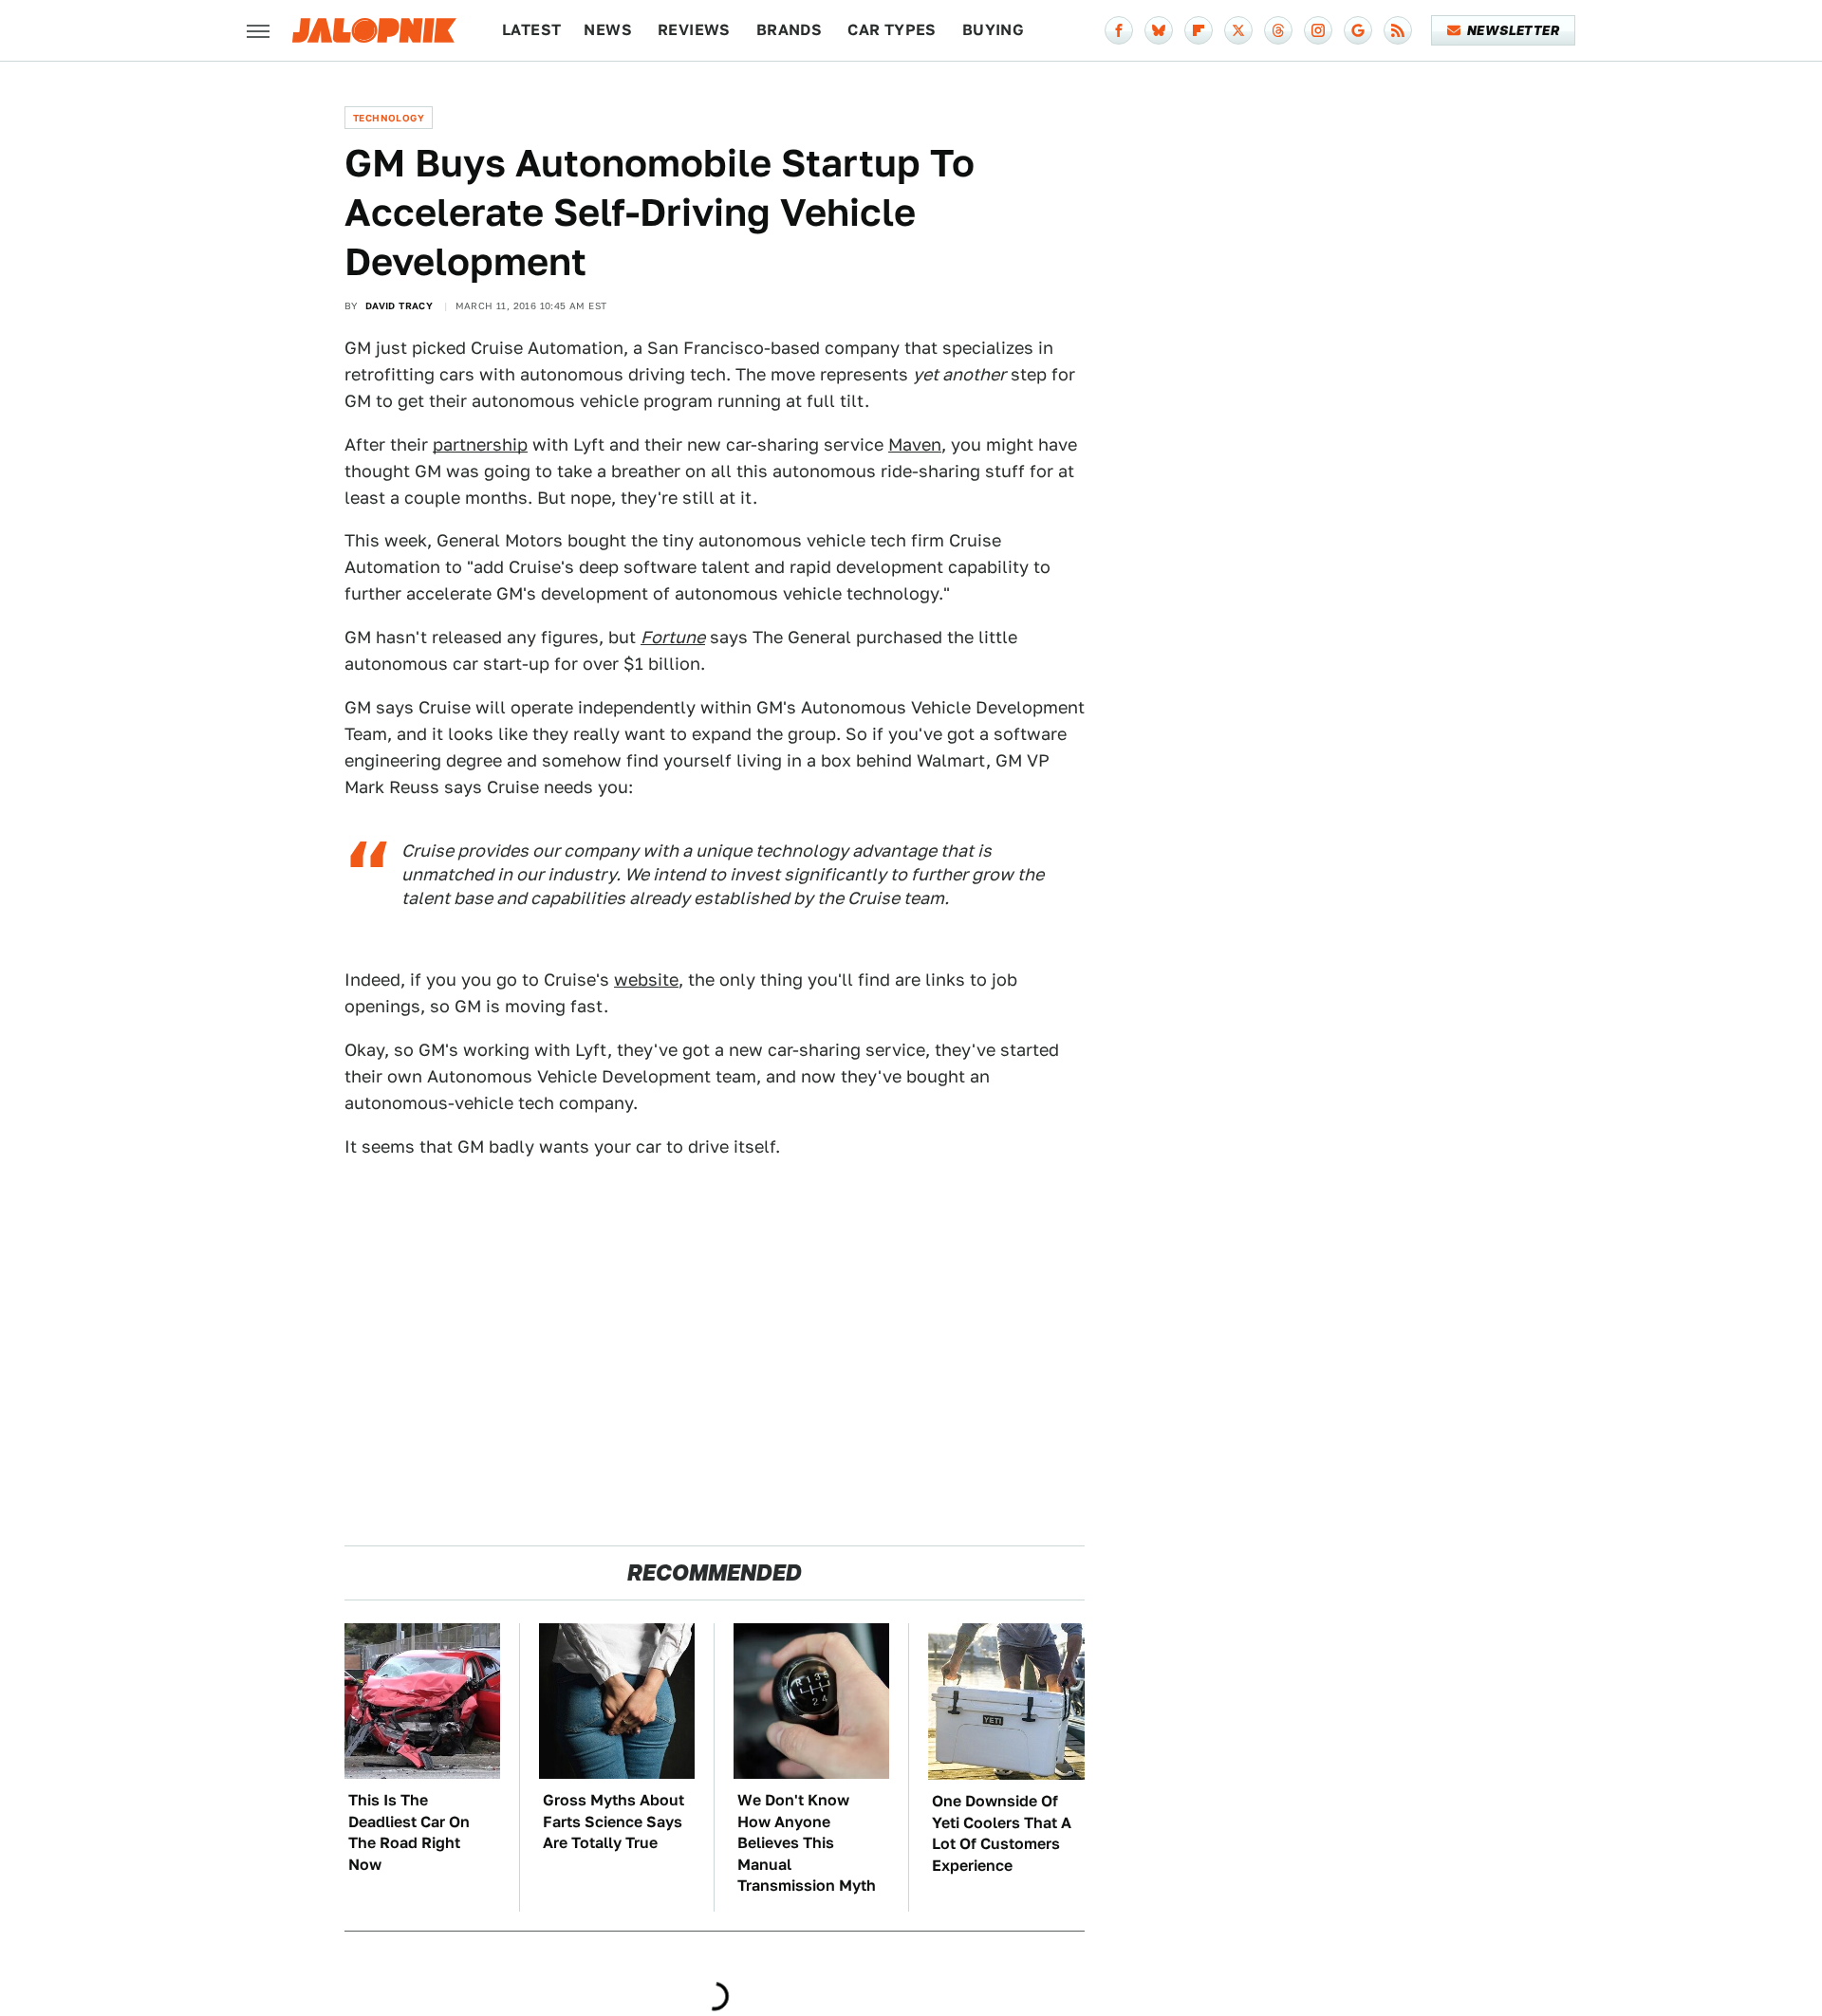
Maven (915, 444)
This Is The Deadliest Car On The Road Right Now (409, 1832)
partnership (480, 444)
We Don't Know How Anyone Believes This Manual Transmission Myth (807, 1843)
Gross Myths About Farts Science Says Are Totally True (614, 1822)
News (608, 30)
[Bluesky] (1159, 30)
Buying (993, 30)
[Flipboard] (1199, 30)
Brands (789, 30)
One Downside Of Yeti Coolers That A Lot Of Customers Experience (1002, 1833)
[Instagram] (1318, 30)
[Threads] (1278, 30)
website (646, 980)
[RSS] (1398, 30)
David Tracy (399, 305)
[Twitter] (1238, 30)
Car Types (892, 30)
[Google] (1358, 30)
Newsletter (1513, 30)
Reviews (694, 30)
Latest (531, 30)
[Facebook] (1119, 30)
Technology (389, 118)
